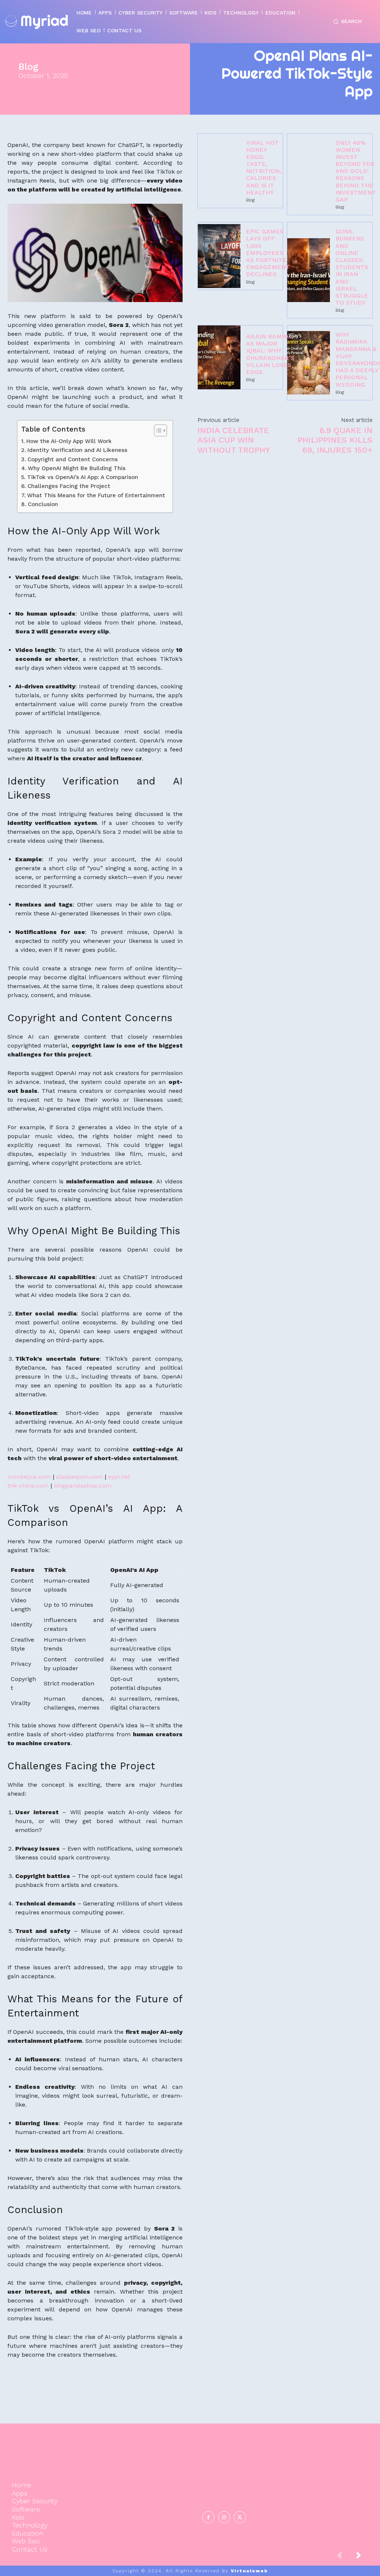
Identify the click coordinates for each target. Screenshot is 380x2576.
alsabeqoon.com (79, 1477)
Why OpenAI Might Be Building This (76, 468)
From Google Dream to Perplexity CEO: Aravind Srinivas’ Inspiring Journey (317, 2470)
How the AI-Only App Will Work (69, 441)
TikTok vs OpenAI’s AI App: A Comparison (82, 477)
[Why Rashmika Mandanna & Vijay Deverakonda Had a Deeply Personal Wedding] (309, 363)
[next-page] (364, 2557)
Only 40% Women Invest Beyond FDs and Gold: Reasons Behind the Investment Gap (356, 171)
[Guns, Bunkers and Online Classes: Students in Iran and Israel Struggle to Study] (309, 270)
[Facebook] (208, 2517)
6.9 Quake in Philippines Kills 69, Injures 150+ (335, 440)
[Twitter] (240, 2517)
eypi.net (119, 1477)
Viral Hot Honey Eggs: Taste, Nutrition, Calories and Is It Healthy (264, 168)
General (316, 2499)
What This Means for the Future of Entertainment (96, 495)
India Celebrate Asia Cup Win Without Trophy (234, 440)
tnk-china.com (28, 1486)
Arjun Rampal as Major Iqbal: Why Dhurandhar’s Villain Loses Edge (270, 354)
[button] (346, 22)
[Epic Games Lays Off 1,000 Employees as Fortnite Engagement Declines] (219, 256)
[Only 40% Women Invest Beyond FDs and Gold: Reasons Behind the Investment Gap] (309, 174)
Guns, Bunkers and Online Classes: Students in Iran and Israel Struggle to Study (352, 267)
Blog (28, 67)
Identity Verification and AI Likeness (77, 450)
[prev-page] (345, 2557)
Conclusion (43, 504)
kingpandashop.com (83, 1486)
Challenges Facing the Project (69, 486)
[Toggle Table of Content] (157, 430)
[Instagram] (224, 2517)
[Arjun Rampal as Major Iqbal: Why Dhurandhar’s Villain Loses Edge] (219, 357)
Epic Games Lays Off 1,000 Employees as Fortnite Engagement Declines (268, 253)
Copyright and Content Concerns (72, 459)
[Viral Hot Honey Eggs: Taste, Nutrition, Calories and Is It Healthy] (219, 171)
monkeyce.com (29, 1477)
